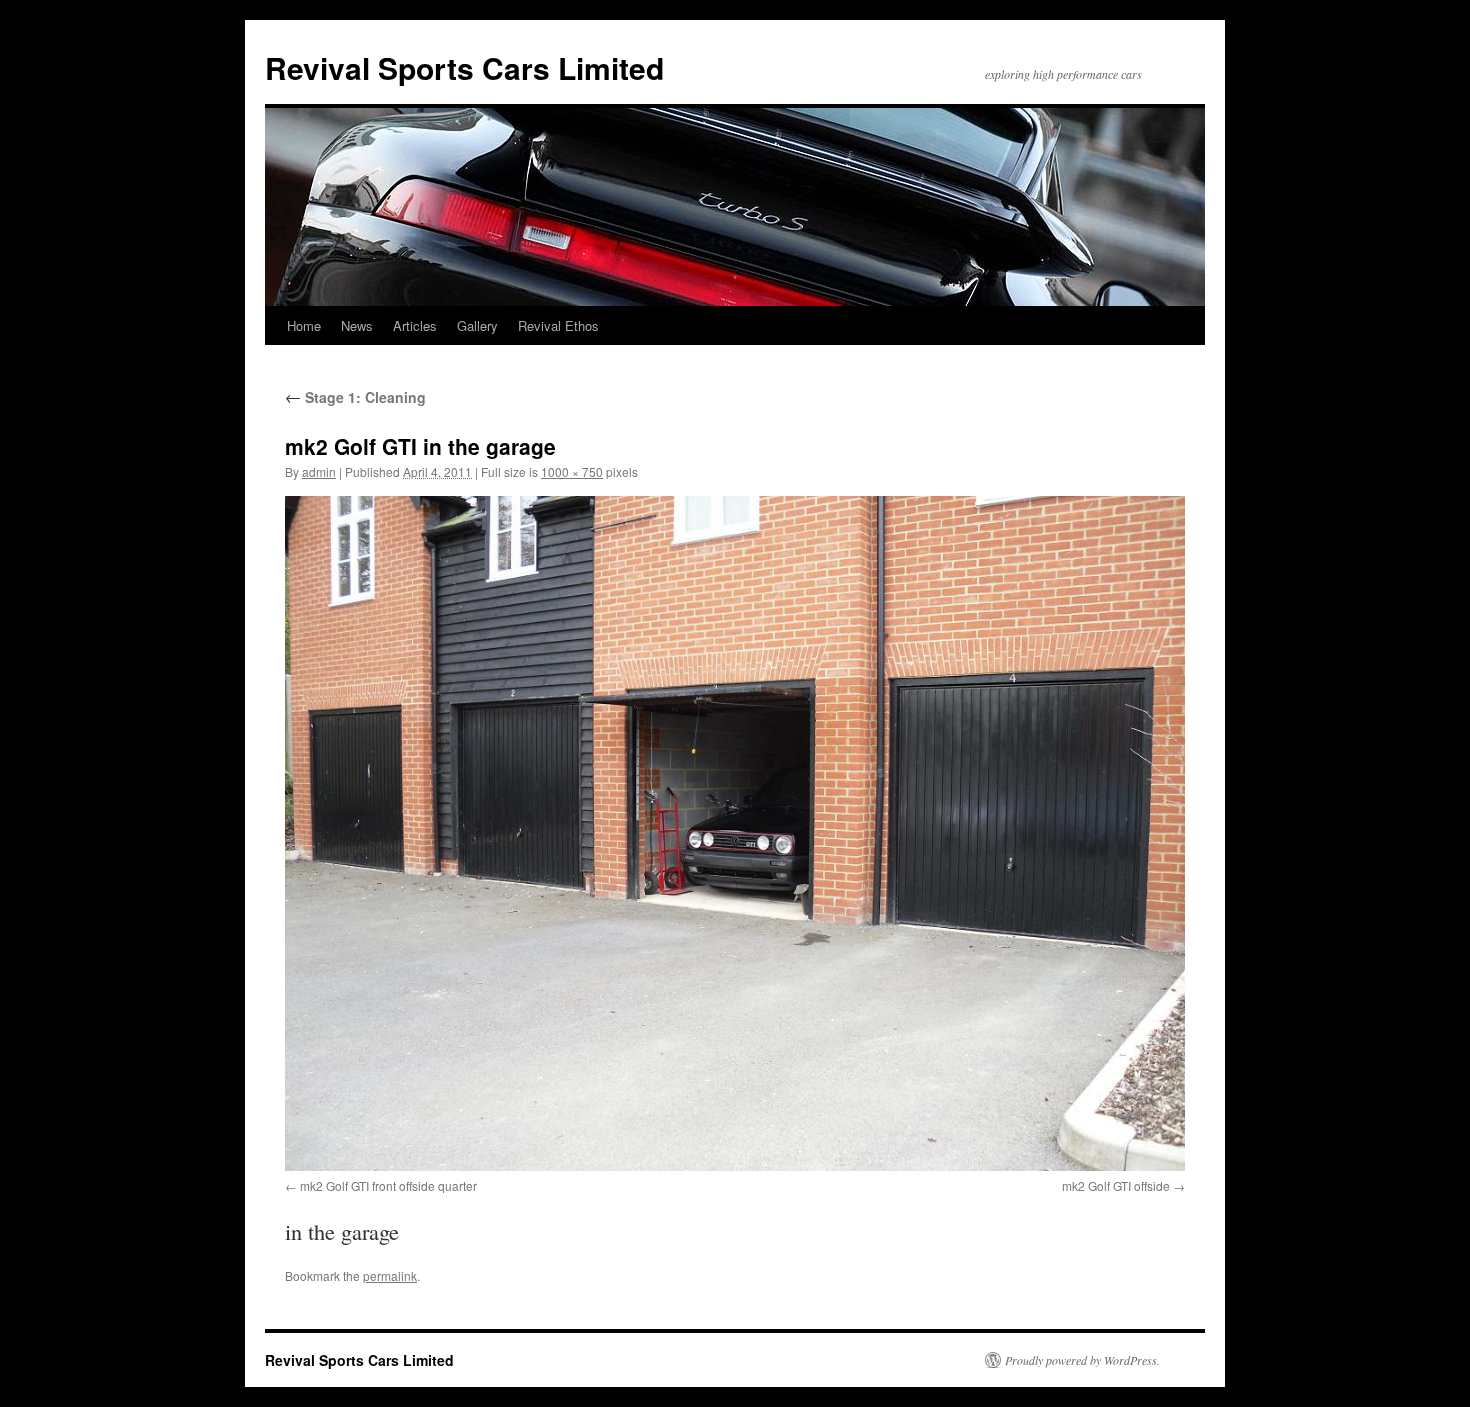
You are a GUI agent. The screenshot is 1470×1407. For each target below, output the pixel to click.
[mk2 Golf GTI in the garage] (735, 833)
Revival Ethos (558, 325)
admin (319, 471)
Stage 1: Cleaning (355, 397)
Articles (415, 325)
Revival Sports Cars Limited (464, 67)
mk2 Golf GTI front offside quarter (388, 1185)
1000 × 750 (572, 471)
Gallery (477, 325)
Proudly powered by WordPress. (1082, 1360)
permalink (390, 1275)
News (357, 325)
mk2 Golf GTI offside (1116, 1185)
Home (304, 325)
